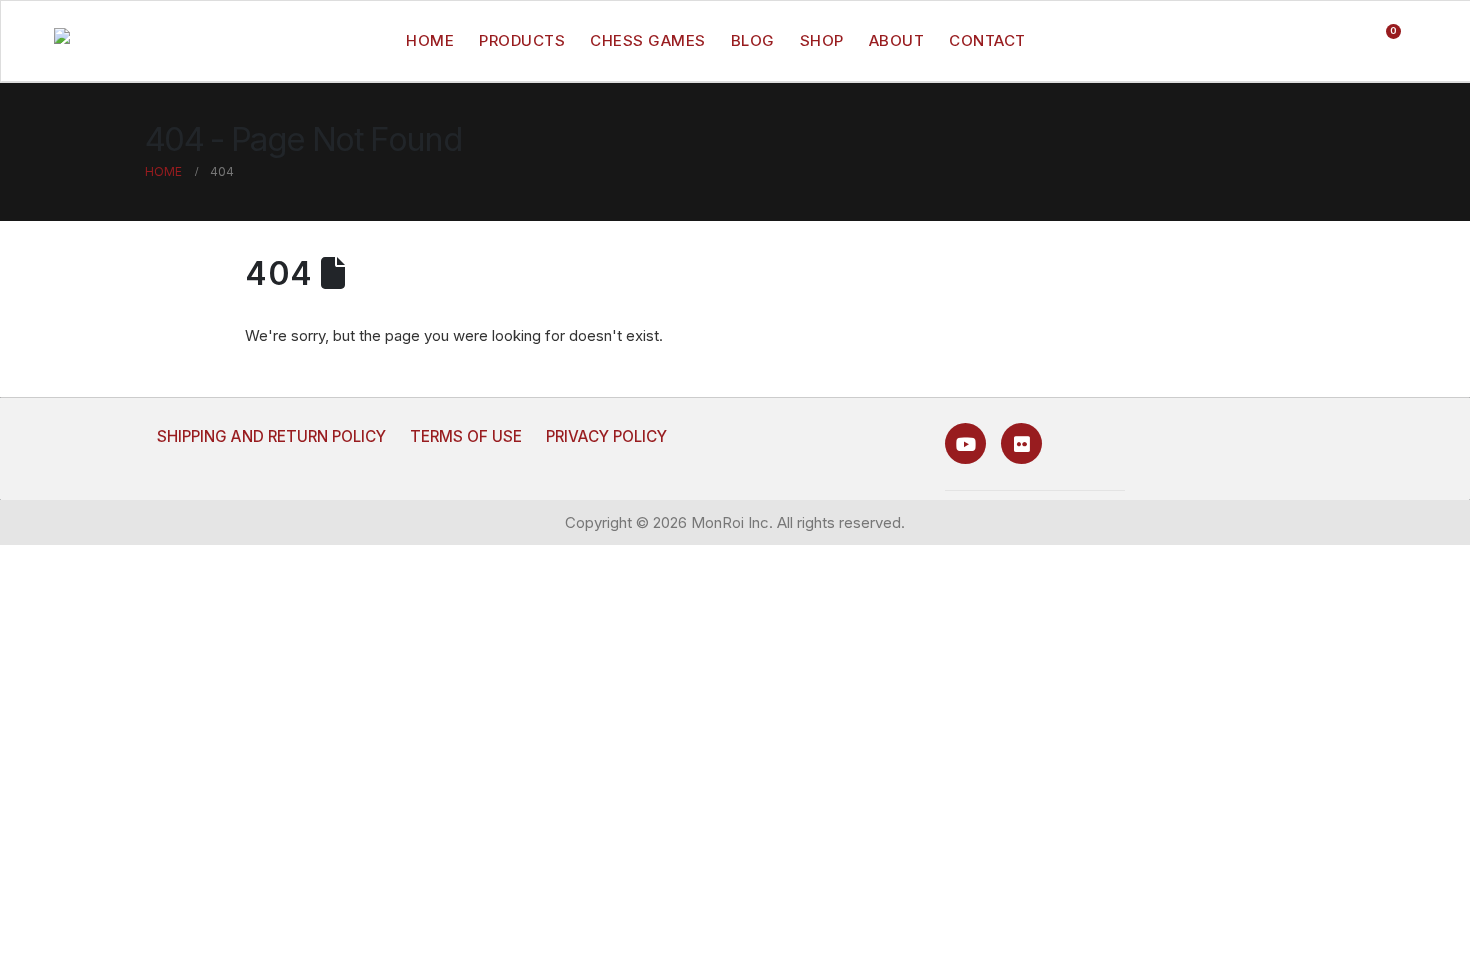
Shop (822, 40)
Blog (753, 40)
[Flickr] (1021, 443)
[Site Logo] (98, 41)
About (897, 40)
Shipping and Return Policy (271, 436)
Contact (987, 40)
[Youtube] (965, 443)
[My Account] (1342, 41)
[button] (1303, 41)
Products (522, 40)
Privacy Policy (606, 436)
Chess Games (648, 40)
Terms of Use (466, 436)
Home (430, 40)
